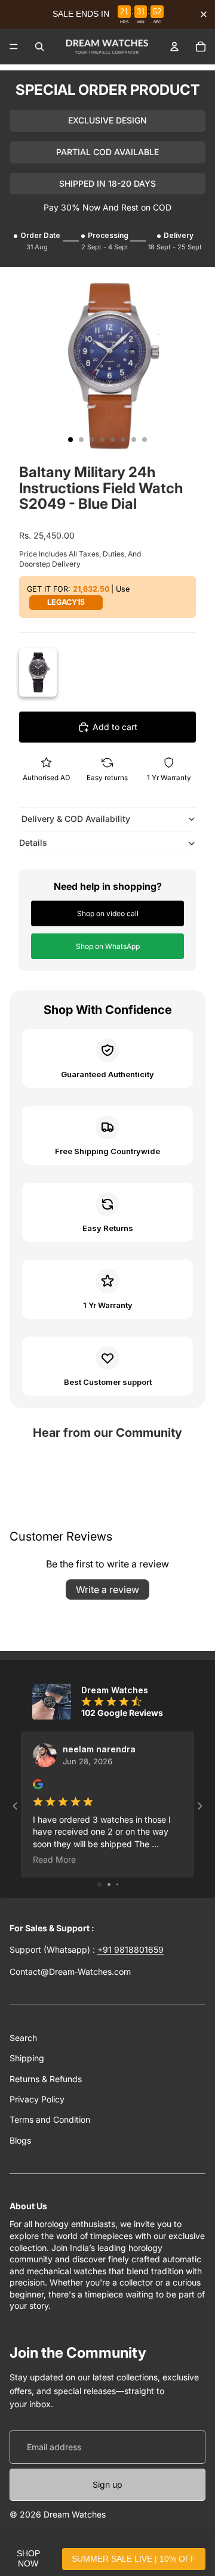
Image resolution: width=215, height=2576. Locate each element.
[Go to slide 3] (117, 1884)
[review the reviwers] (38, 1784)
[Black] (38, 672)
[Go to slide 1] (99, 1884)
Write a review (107, 1589)
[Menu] (14, 47)
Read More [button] (54, 1859)
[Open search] (39, 47)
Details (33, 842)
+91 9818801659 (130, 1949)
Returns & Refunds (46, 2079)
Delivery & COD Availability (75, 819)
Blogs (20, 2140)
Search (23, 2038)
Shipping (27, 2058)
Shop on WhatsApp (108, 946)
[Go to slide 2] (109, 1884)
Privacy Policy (37, 2099)
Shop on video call (108, 913)
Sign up (107, 2484)
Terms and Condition (50, 2119)
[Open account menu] (174, 47)
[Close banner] (204, 14)
